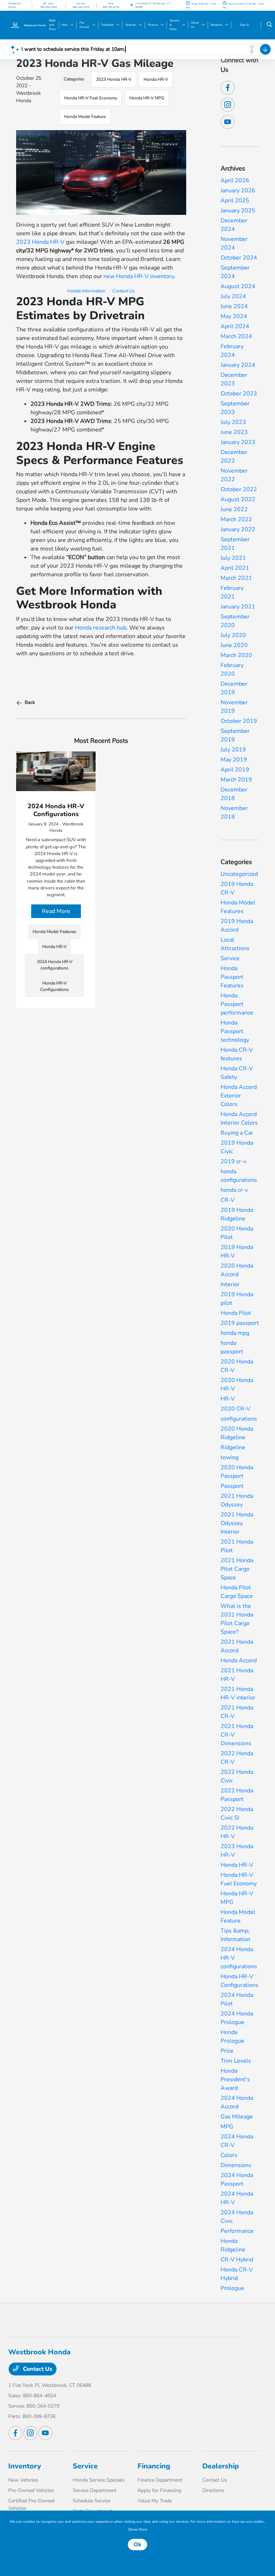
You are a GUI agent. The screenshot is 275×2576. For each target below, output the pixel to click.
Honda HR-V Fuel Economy (91, 98)
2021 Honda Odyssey (237, 1500)
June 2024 (234, 306)
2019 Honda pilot (237, 1299)
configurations (239, 1419)
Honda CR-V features (237, 1054)
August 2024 (238, 286)
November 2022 (234, 475)
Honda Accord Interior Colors (239, 1119)
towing (230, 1457)
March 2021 (236, 578)
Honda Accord (239, 1660)
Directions (213, 2490)
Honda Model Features (238, 907)
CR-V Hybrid (237, 2260)
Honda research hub (101, 628)
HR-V (228, 1399)
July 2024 (233, 296)
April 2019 (235, 770)
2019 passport (240, 1323)
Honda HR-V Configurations (239, 1981)
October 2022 (239, 489)
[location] (132, 5)
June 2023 (234, 432)
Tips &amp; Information (235, 1935)
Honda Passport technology (235, 1031)
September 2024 (235, 272)
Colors (229, 2155)
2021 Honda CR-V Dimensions (237, 1735)
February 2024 (232, 351)
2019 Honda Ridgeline (237, 1214)
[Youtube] (228, 122)
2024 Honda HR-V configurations (239, 1958)
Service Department (95, 2490)
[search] (269, 25)
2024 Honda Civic (237, 2217)
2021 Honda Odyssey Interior (237, 1523)
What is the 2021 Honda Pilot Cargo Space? (237, 1619)
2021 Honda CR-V (237, 1712)
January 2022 (238, 529)
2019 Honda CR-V (237, 888)
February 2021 (232, 592)
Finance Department (160, 2480)
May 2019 (234, 760)
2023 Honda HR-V (114, 79)
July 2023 (233, 422)
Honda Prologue (232, 2037)
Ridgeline (233, 1447)
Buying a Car (237, 1133)
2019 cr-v (233, 1161)
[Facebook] (228, 88)
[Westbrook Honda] (28, 25)
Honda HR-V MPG (147, 98)
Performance (237, 2231)
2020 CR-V (235, 1409)
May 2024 (234, 316)
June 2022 (234, 509)
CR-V (228, 1200)
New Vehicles (23, 2480)
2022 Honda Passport (237, 1795)
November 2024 (234, 243)
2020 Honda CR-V (237, 1366)
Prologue (232, 2288)
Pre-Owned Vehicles (31, 2490)
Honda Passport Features (232, 977)
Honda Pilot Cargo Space (237, 1592)
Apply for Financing (159, 2490)
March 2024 (236, 336)
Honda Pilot (236, 1313)
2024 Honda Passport (237, 2180)
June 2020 (234, 645)
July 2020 (233, 635)
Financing (154, 2466)
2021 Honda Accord (237, 1646)
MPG (227, 2127)
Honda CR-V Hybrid (237, 2274)
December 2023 (234, 379)
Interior (230, 1284)
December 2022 (234, 457)
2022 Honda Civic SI (237, 1813)
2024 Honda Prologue (237, 2018)
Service (230, 958)
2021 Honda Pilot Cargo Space (237, 1569)
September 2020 (235, 621)
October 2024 (239, 258)
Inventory (25, 2466)
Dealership (221, 2466)
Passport (232, 1486)
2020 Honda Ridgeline (237, 1433)
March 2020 (236, 655)
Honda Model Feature (85, 117)
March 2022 (236, 519)
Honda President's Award (235, 2079)
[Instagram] (228, 105)
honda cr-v (234, 1190)
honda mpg (235, 1333)
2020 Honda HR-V (237, 1385)
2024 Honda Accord (237, 2102)
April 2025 (235, 201)
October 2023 (239, 394)
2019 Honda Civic (237, 1147)
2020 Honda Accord (237, 1270)
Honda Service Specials (99, 2480)
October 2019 (239, 721)
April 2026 (235, 181)
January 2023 (238, 442)
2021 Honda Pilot (237, 1546)
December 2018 (234, 794)
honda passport (232, 1347)
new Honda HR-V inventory (139, 276)
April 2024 (235, 326)
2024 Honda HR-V (237, 2198)
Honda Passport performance (237, 1004)
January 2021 (238, 607)
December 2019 (234, 688)
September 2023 (235, 408)
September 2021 (235, 544)
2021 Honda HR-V (237, 1675)
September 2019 (235, 735)
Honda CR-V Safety (237, 1073)
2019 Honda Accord (237, 926)
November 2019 (234, 707)
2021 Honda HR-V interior (238, 1693)
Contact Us (124, 291)
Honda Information (86, 291)
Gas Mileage (237, 2117)
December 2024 (234, 225)
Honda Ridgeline (233, 2245)
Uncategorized (239, 874)
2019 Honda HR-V (237, 1252)
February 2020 (232, 670)
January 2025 (238, 211)
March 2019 (236, 780)
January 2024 (238, 365)
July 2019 (233, 750)
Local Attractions (235, 944)
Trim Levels (236, 2061)
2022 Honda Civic (237, 1776)
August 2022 (238, 499)
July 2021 (233, 558)
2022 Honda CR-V (237, 1758)
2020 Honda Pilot (237, 1233)
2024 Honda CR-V (237, 2141)
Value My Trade (155, 2501)
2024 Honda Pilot (237, 1999)
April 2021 (235, 568)
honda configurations (239, 1176)
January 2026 (238, 191)
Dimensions (236, 2165)
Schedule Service (91, 2501)
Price (227, 2051)
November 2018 (234, 813)
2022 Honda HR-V (237, 1832)
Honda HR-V (156, 79)
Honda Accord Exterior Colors (239, 1096)
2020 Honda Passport (237, 1472)
